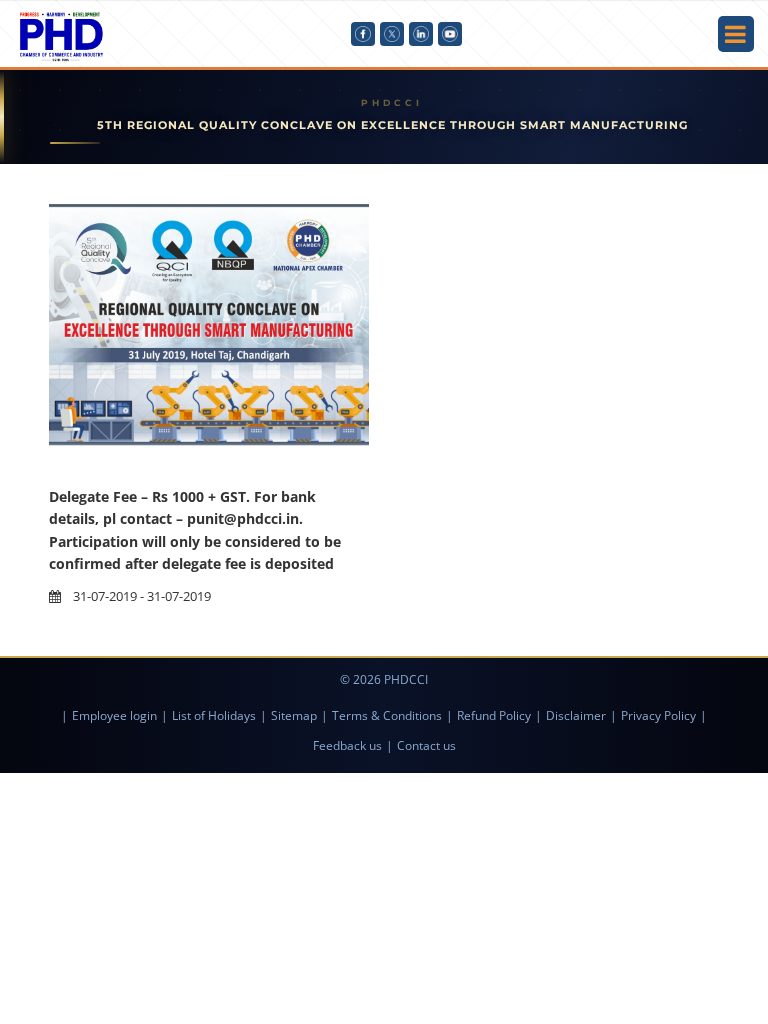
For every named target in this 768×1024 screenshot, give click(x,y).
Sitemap (294, 715)
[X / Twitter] (392, 34)
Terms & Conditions (387, 715)
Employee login (114, 715)
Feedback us (347, 745)
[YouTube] (450, 34)
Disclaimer (576, 715)
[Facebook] (363, 34)
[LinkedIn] (421, 34)
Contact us (426, 745)
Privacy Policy (658, 715)
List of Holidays (214, 715)
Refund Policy (494, 715)
